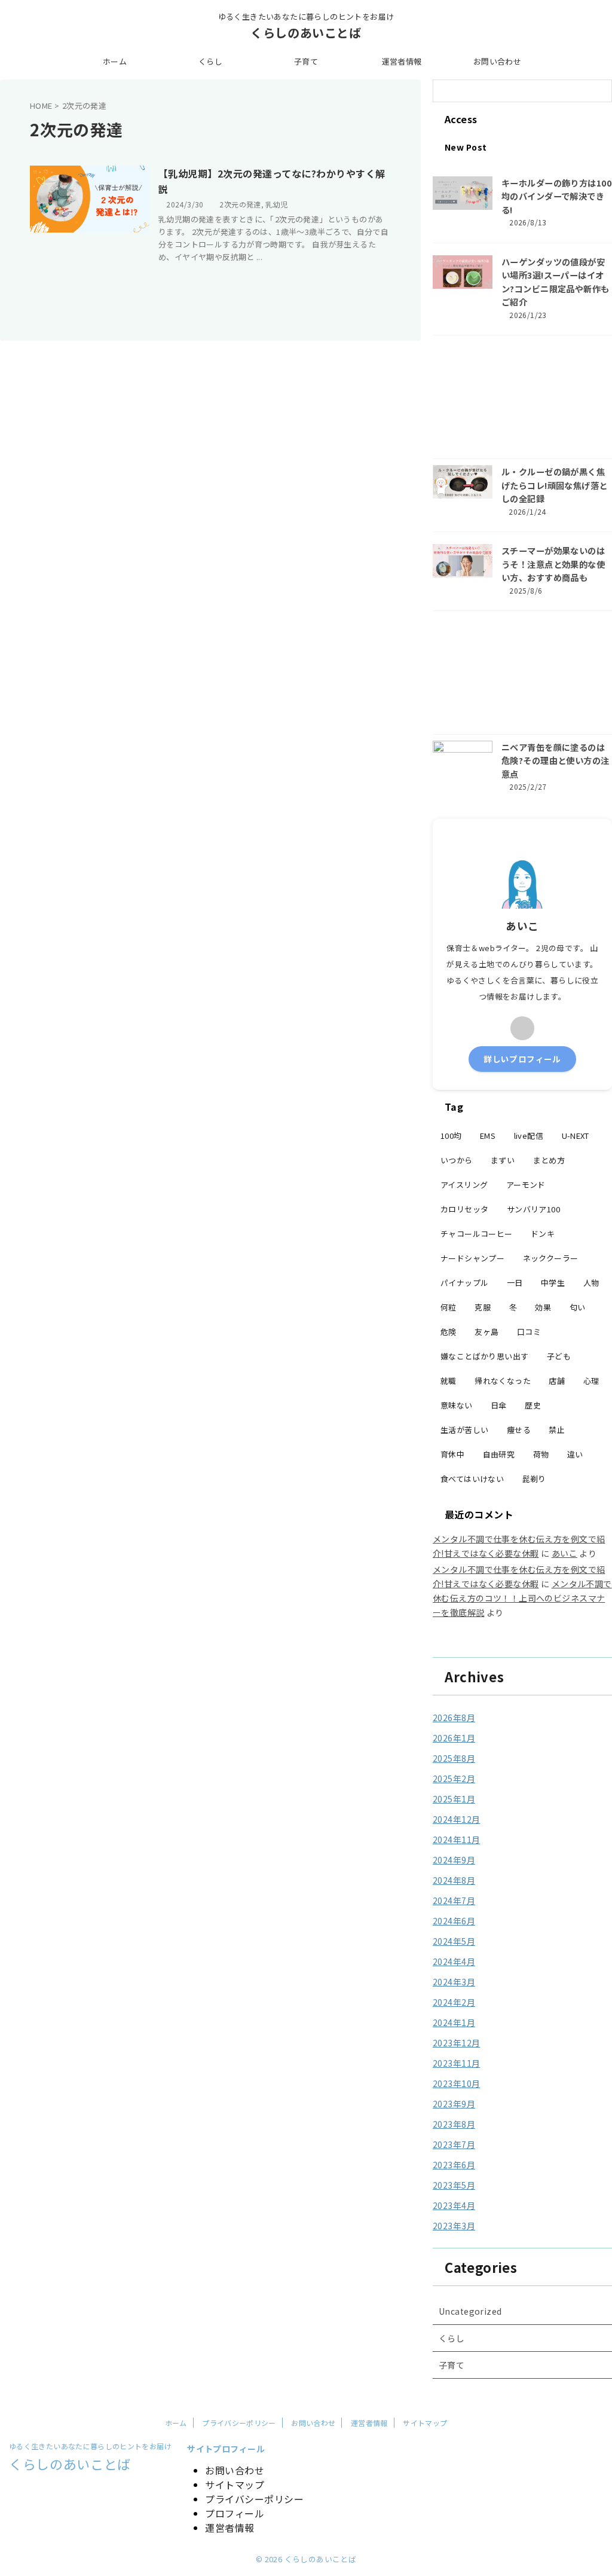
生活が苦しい (464, 1430)
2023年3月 (454, 2226)
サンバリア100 (533, 1209)
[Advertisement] (522, 400)
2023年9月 (454, 2104)
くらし (210, 61)
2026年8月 (454, 1718)
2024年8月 (454, 1880)
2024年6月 (454, 1921)
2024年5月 (454, 1941)
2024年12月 (456, 1819)
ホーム (115, 61)
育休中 (452, 1454)
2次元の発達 (240, 204)
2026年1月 (454, 1738)
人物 (591, 1283)
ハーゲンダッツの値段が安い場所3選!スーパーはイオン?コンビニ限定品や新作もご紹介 (556, 282)
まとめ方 (549, 1160)
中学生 (553, 1283)
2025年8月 (454, 1758)
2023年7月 (454, 2144)
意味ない (457, 1405)
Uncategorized (470, 2311)
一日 (515, 1283)
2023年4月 (454, 2205)
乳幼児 (276, 204)
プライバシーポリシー (239, 2423)
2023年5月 (454, 2185)
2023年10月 (456, 2083)
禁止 (557, 1430)
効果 (543, 1307)
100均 (451, 1136)
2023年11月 (456, 2063)
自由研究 (499, 1454)
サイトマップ (425, 2423)
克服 (483, 1307)
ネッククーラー (551, 1258)
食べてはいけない (472, 1479)
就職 (449, 1381)
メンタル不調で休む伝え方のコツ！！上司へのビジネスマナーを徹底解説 (522, 1598)
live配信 (529, 1136)
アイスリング (464, 1185)
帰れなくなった (503, 1381)
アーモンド (526, 1185)
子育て (306, 61)
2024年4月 (454, 1961)
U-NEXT (576, 1136)
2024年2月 (454, 2002)
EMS (488, 1136)
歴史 (533, 1405)
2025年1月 (454, 1799)
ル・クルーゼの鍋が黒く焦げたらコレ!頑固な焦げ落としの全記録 (555, 485)
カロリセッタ (464, 1209)
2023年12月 (456, 2043)
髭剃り (534, 1479)
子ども (559, 1356)
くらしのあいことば (306, 33)
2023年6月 (454, 2165)
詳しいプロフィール (522, 1059)
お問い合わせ (497, 61)
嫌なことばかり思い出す (484, 1356)
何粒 (449, 1307)
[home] (522, 1028)
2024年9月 (454, 1860)
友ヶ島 (486, 1332)
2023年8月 (454, 2124)
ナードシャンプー (472, 1258)
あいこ (564, 1553)
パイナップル (464, 1283)
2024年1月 (454, 2022)
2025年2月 (454, 1779)
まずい (503, 1160)
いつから (457, 1160)
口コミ (529, 1332)
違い (575, 1454)
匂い (578, 1307)
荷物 (541, 1454)
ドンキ (543, 1234)
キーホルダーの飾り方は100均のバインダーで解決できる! (556, 196)
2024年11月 (456, 1839)
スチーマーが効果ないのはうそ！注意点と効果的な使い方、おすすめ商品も (553, 564)
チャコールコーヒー (477, 1234)
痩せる (519, 1430)
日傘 (499, 1405)
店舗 (557, 1381)
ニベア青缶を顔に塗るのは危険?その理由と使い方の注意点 (556, 760)
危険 (449, 1332)
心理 (591, 1381)
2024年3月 (454, 1982)
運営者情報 (402, 61)
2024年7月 (454, 1900)
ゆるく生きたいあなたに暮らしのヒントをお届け (90, 2446)
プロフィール (235, 2513)
